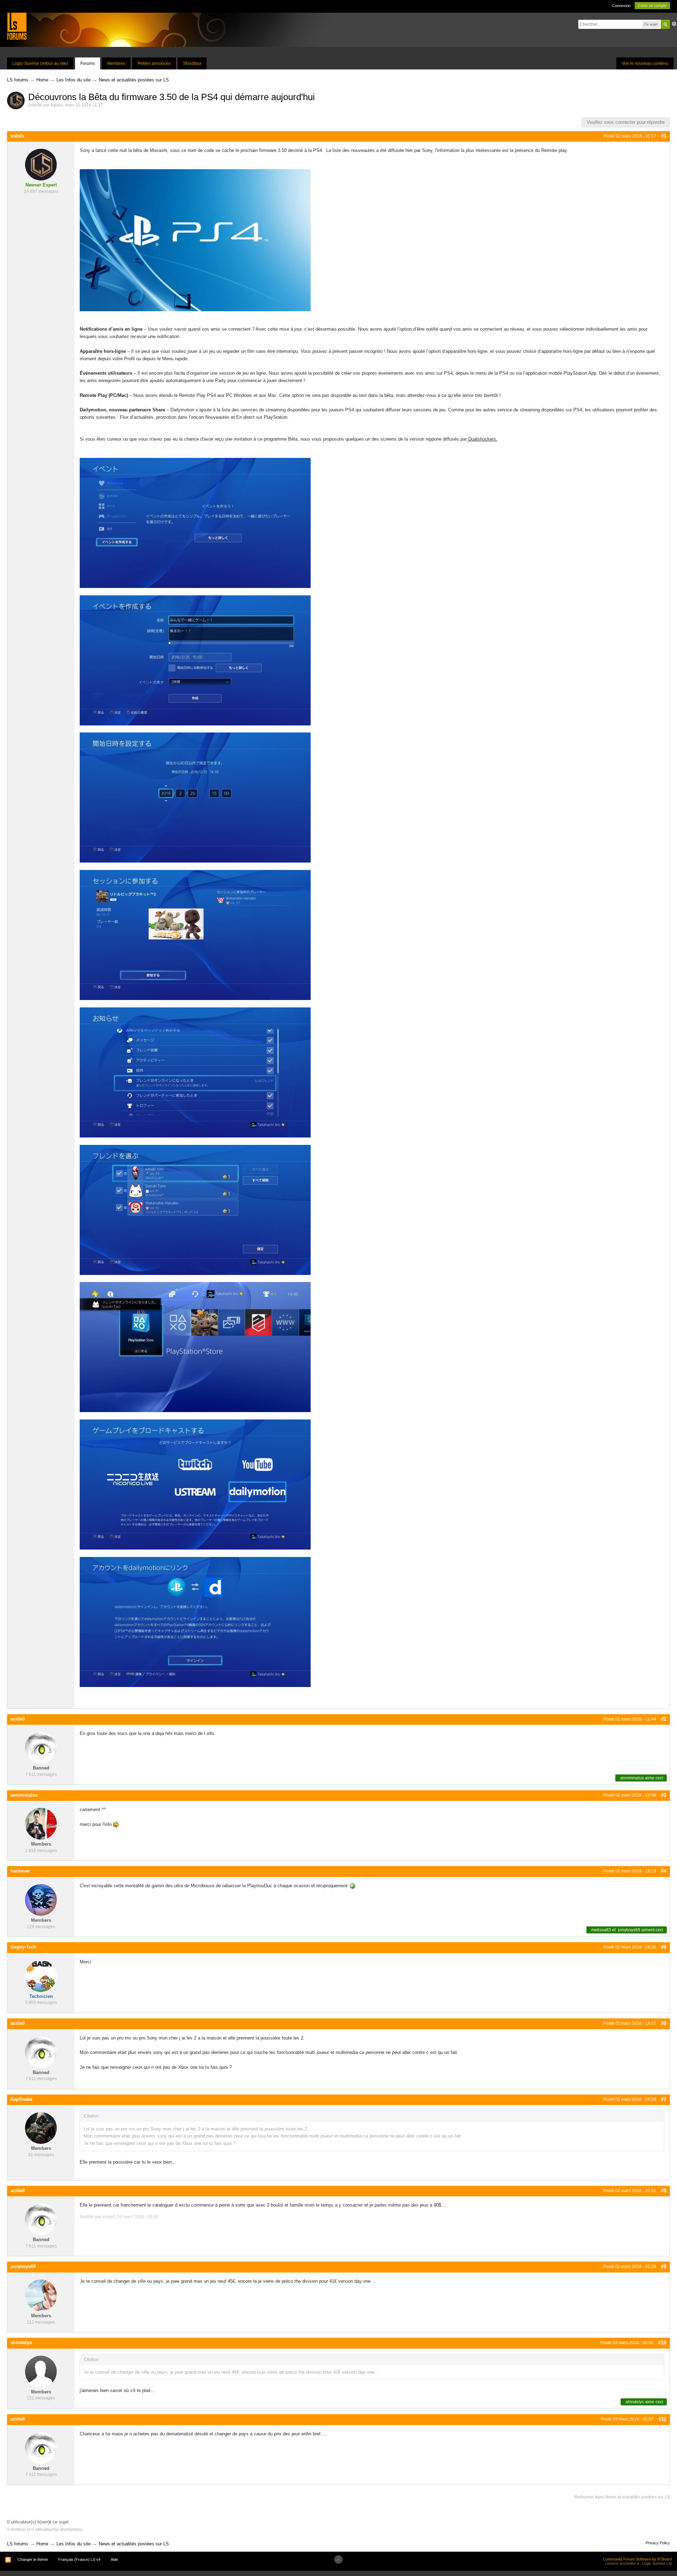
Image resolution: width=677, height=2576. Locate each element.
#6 (664, 2023)
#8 (664, 2191)
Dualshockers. (483, 439)
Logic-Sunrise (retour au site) (40, 63)
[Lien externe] (468, 439)
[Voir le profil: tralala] (41, 164)
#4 (664, 1871)
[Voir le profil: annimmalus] (41, 1824)
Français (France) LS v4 (79, 2559)
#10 (662, 2342)
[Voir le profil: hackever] (41, 1899)
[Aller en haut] (338, 2559)
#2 (664, 1719)
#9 (664, 2266)
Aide (114, 2559)
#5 (664, 1947)
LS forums (18, 2544)
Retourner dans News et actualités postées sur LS (622, 2497)
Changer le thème (33, 2559)
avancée (674, 24)
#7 (664, 2099)
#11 (662, 2419)
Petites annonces (154, 63)
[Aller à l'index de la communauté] (17, 26)
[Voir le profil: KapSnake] (41, 2128)
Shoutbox (192, 63)
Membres (116, 63)
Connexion (621, 6)
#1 (664, 136)
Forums (88, 63)
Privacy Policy (658, 2543)
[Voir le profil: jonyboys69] (41, 2295)
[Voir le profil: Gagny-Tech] (41, 1976)
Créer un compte (652, 6)
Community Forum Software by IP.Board (637, 2559)
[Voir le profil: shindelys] (41, 2371)
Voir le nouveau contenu (645, 63)
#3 (664, 1795)
